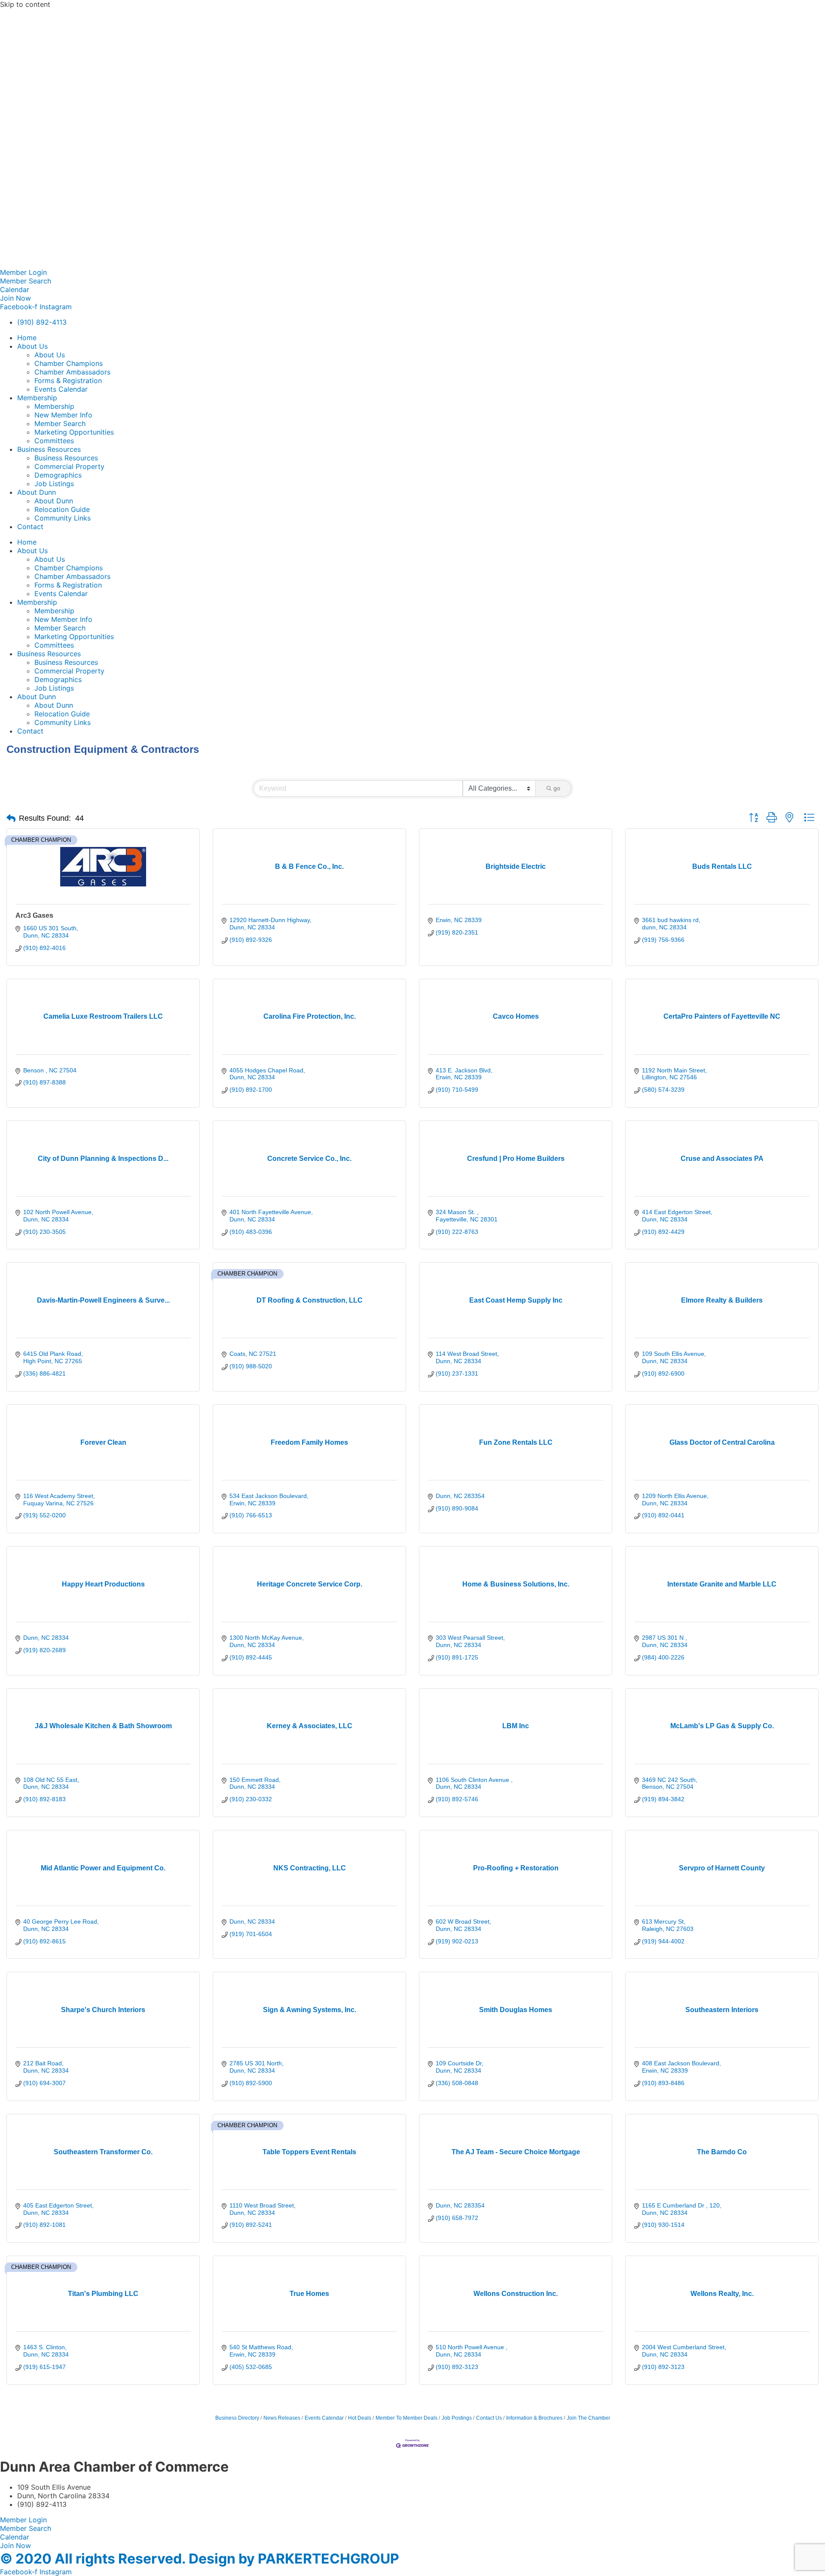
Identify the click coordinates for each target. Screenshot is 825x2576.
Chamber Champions (69, 363)
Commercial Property (69, 466)
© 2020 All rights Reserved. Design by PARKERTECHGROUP (200, 2559)
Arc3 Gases (34, 915)
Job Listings (54, 484)
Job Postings (457, 2418)
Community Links (63, 518)
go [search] (557, 788)
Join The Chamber (588, 2418)
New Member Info (63, 415)
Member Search (60, 423)
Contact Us (489, 2418)
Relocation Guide (62, 509)
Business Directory (237, 2418)
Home (27, 338)
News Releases (282, 2418)
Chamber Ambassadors (72, 372)
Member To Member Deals (406, 2418)
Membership (37, 398)
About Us (32, 346)
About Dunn (37, 492)
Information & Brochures (534, 2418)
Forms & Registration (68, 381)
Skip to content (25, 4)
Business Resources (49, 449)
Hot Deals (360, 2418)
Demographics (58, 475)
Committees (54, 441)
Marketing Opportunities (74, 432)
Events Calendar (61, 389)
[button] (11, 819)
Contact (30, 527)
